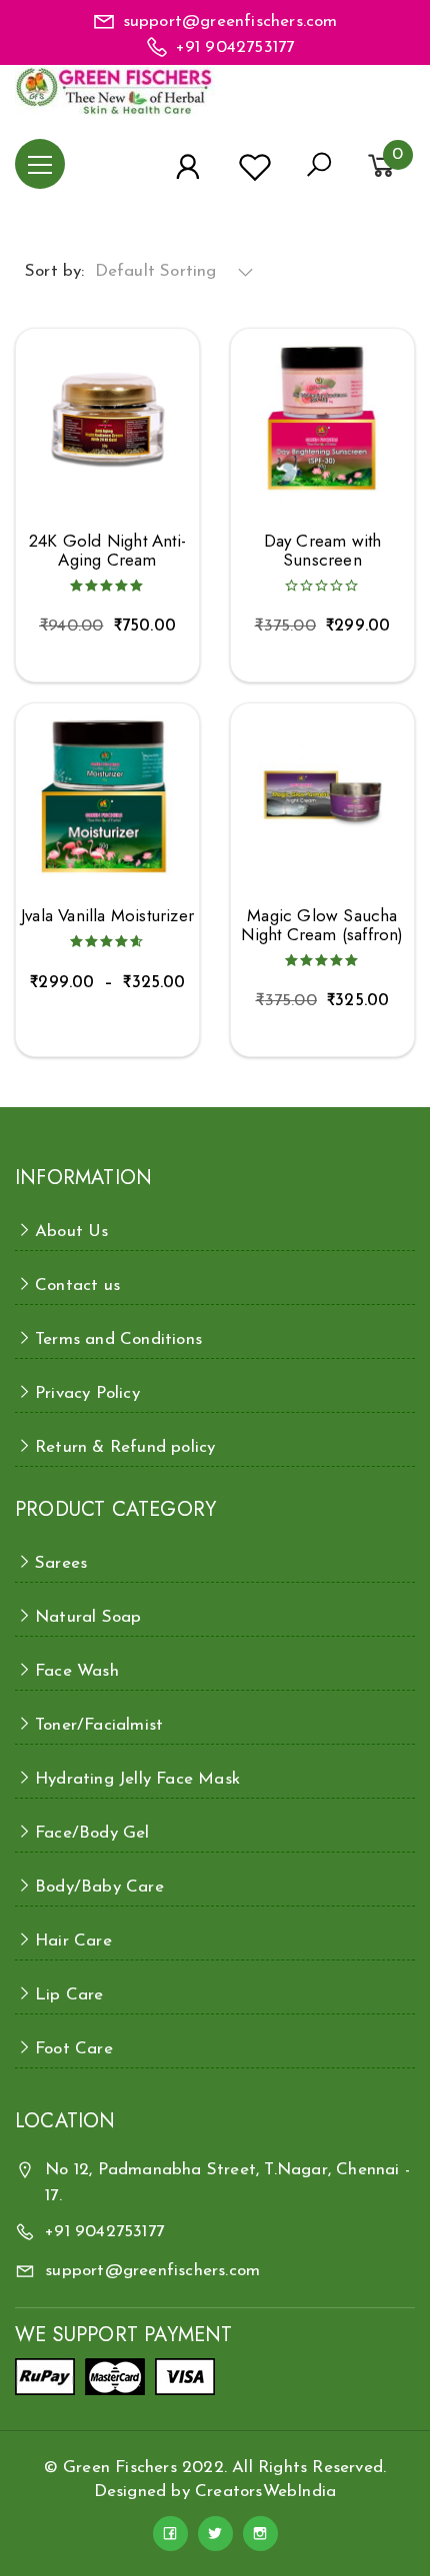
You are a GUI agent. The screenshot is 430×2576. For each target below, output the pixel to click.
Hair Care (73, 1941)
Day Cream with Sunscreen (323, 550)
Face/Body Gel (92, 1833)
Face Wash (77, 1671)
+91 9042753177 (235, 47)
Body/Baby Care (99, 1887)
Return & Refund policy (125, 1447)
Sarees (61, 1563)
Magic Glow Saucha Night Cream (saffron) (322, 925)
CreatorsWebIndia (265, 2492)
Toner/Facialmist (99, 1725)
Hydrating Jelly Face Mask (137, 1779)
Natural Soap (88, 1617)
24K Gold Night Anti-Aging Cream (107, 550)
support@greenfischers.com (230, 21)
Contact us (77, 1286)
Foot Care (74, 2049)
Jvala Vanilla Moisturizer (107, 916)
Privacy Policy (87, 1393)
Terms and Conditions (118, 1339)
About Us (72, 1232)
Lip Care (69, 1995)
